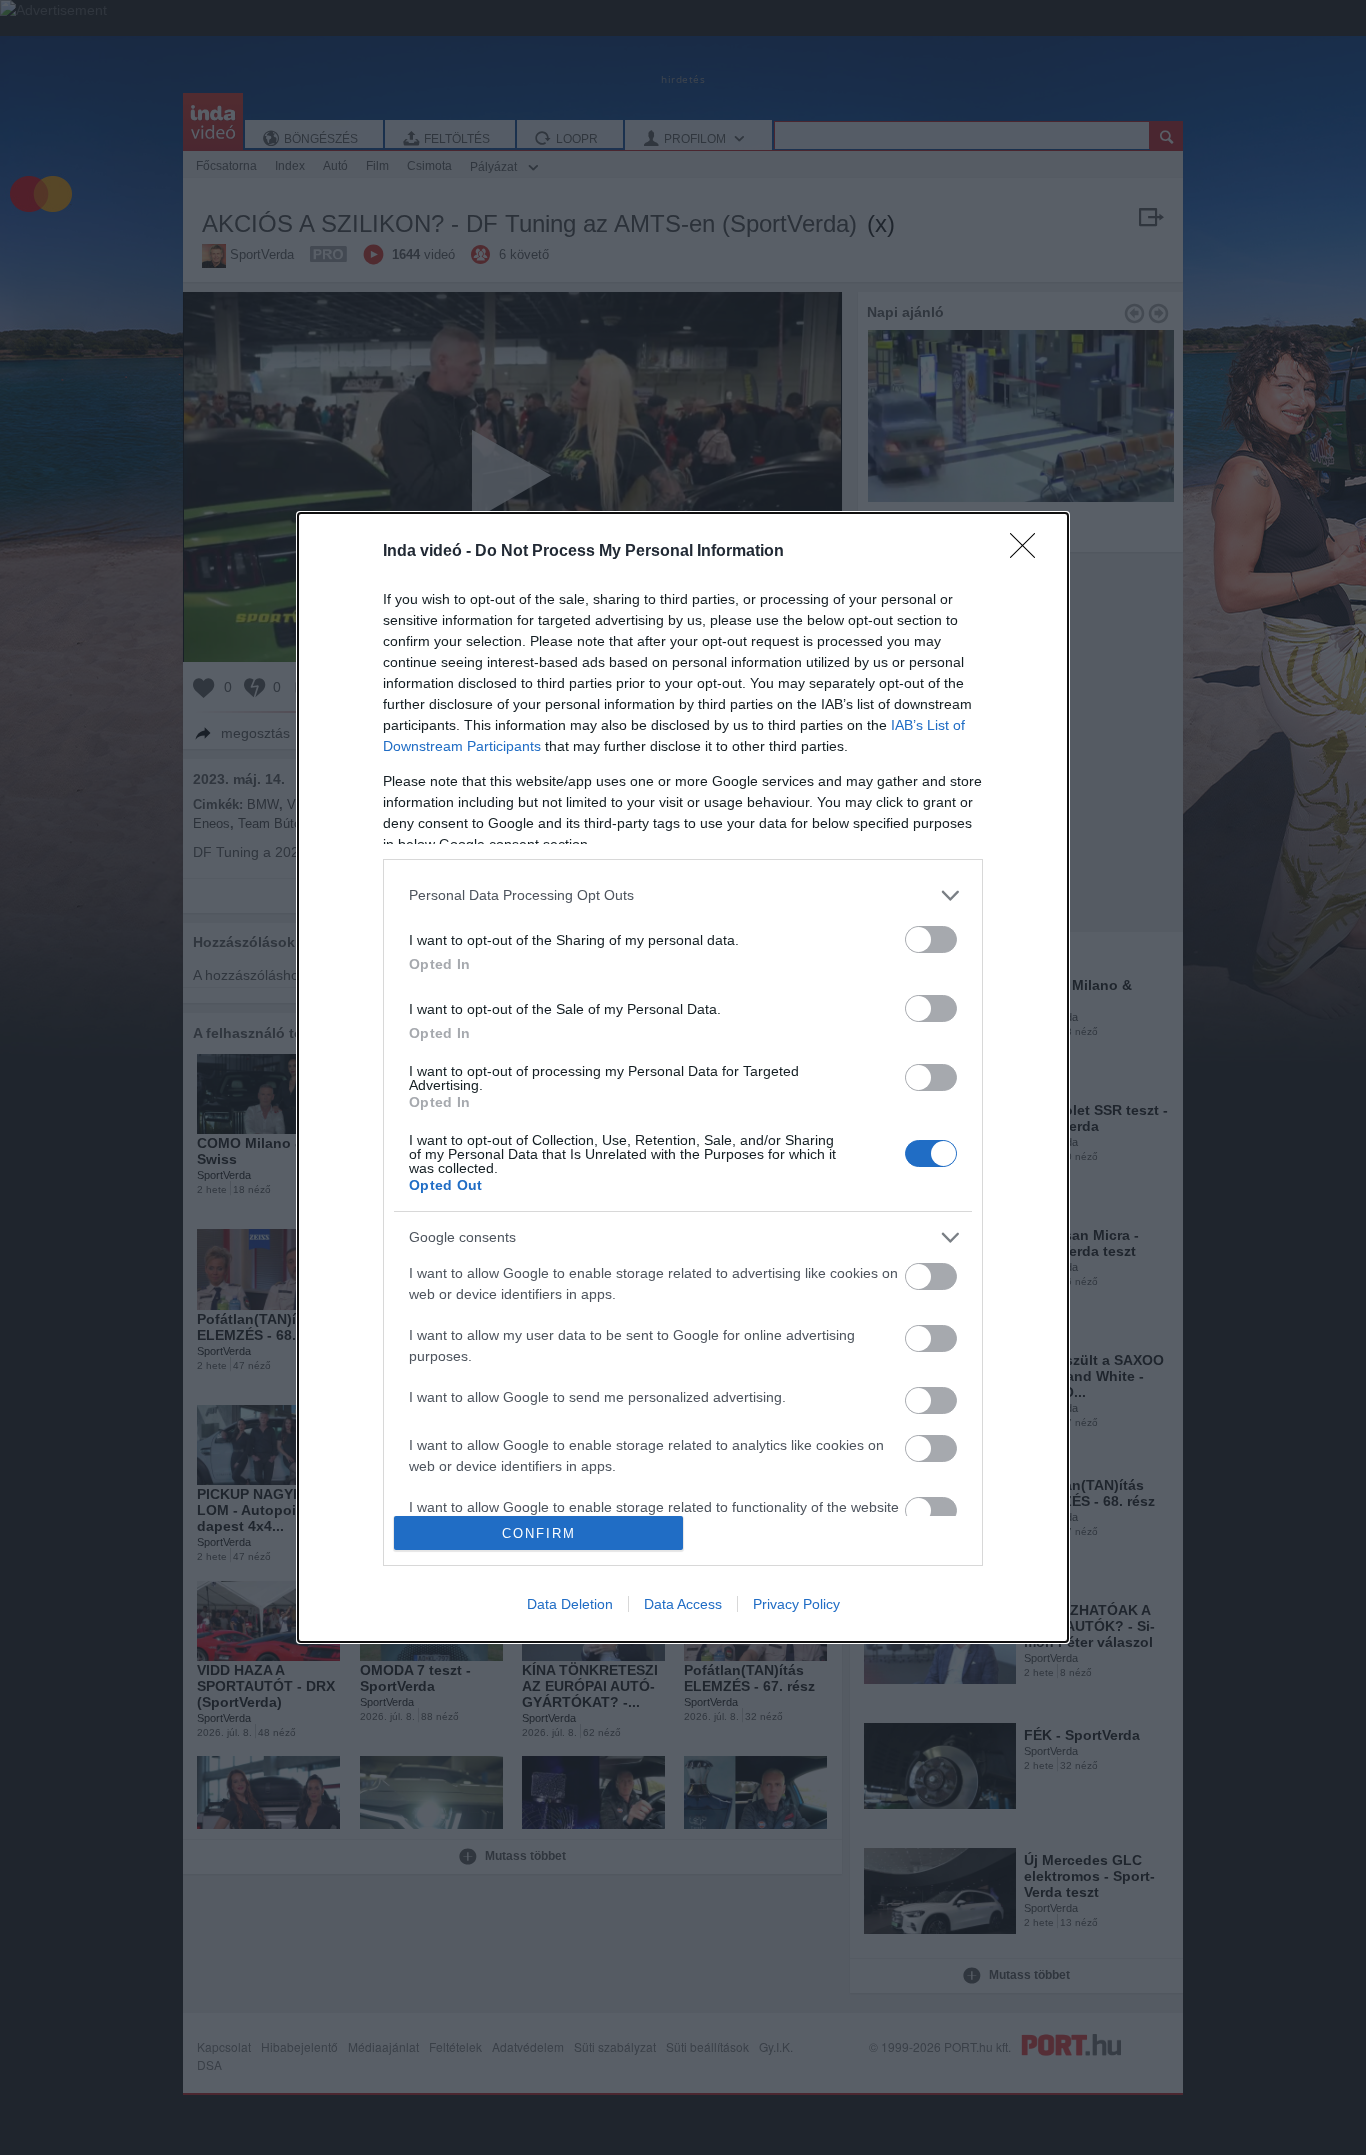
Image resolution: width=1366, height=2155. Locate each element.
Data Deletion (570, 1604)
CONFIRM (539, 1533)
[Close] (1029, 552)
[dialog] (683, 1078)
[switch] (931, 939)
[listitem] (683, 895)
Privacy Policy (796, 1604)
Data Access (683, 1604)
